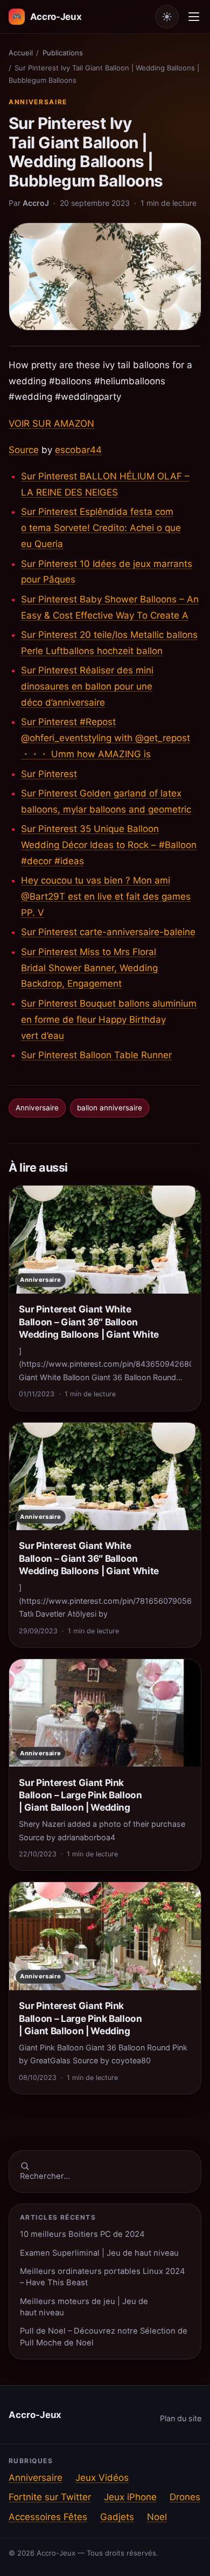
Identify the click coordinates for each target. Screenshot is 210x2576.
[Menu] (194, 17)
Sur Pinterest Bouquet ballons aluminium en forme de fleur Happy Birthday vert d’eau (109, 1020)
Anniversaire (38, 102)
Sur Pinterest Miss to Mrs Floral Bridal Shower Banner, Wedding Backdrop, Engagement (89, 968)
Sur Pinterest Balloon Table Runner (96, 1055)
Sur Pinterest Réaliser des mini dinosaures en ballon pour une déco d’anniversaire (87, 686)
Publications (63, 53)
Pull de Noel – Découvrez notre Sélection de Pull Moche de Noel (104, 2337)
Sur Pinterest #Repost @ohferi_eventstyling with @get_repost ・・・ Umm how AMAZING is (106, 738)
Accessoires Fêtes (48, 2517)
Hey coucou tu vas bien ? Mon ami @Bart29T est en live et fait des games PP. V (106, 896)
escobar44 (78, 450)
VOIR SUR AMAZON (51, 424)
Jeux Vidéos (102, 2478)
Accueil (21, 53)
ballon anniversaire (110, 1108)
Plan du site (181, 2418)
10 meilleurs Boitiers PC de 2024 (82, 2234)
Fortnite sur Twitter (50, 2497)
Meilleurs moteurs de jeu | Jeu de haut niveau (84, 2307)
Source (24, 450)
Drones (185, 2497)
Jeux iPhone (130, 2497)
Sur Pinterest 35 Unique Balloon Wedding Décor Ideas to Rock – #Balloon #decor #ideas (109, 845)
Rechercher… (45, 2176)
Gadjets (117, 2517)
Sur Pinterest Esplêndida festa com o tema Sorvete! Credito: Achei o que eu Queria (101, 528)
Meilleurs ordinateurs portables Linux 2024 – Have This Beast (103, 2277)
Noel (157, 2517)
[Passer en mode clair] (167, 17)
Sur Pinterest (49, 774)
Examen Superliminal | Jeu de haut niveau (99, 2253)
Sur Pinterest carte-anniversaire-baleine (108, 932)
